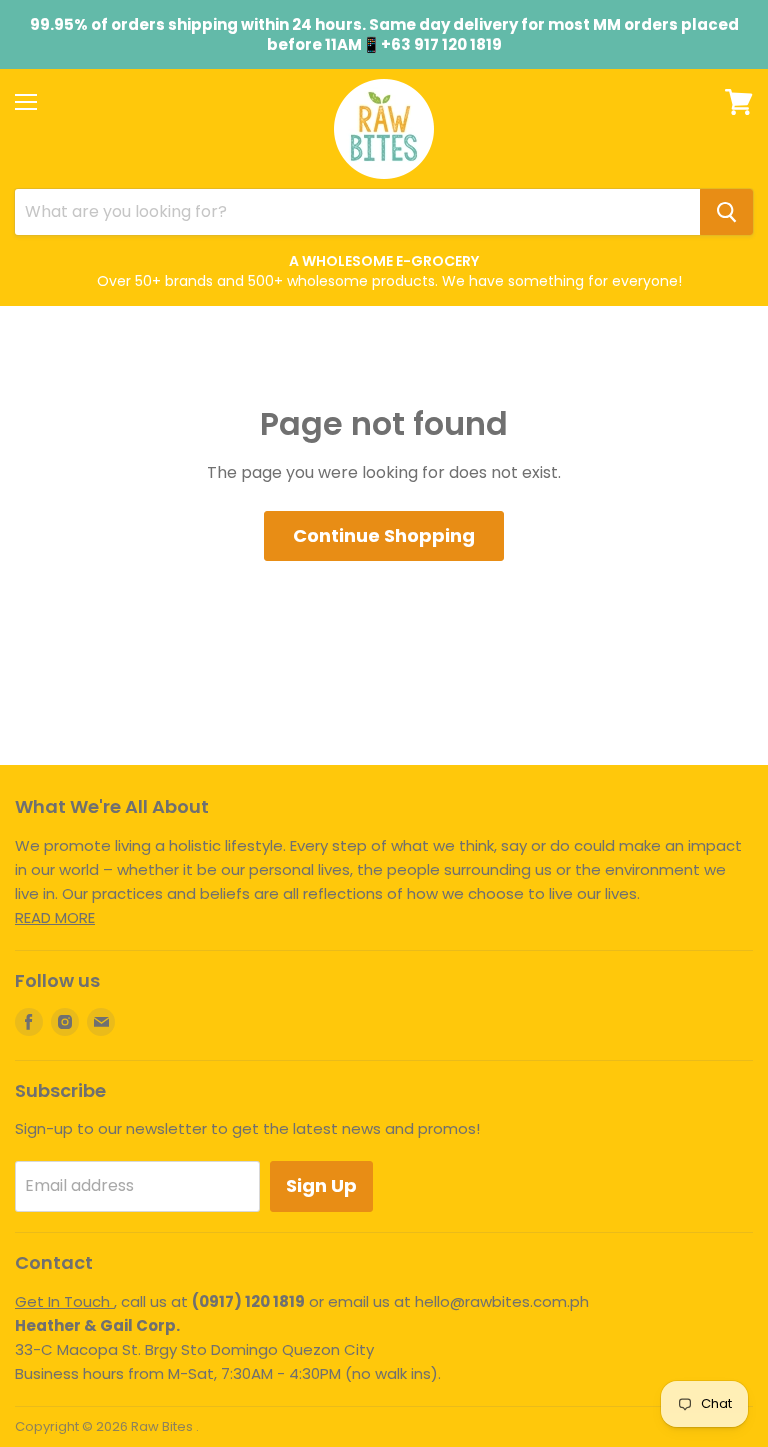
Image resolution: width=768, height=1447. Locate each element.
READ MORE (55, 917)
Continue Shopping (384, 535)
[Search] (726, 212)
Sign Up (321, 1185)
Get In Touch (64, 1301)
